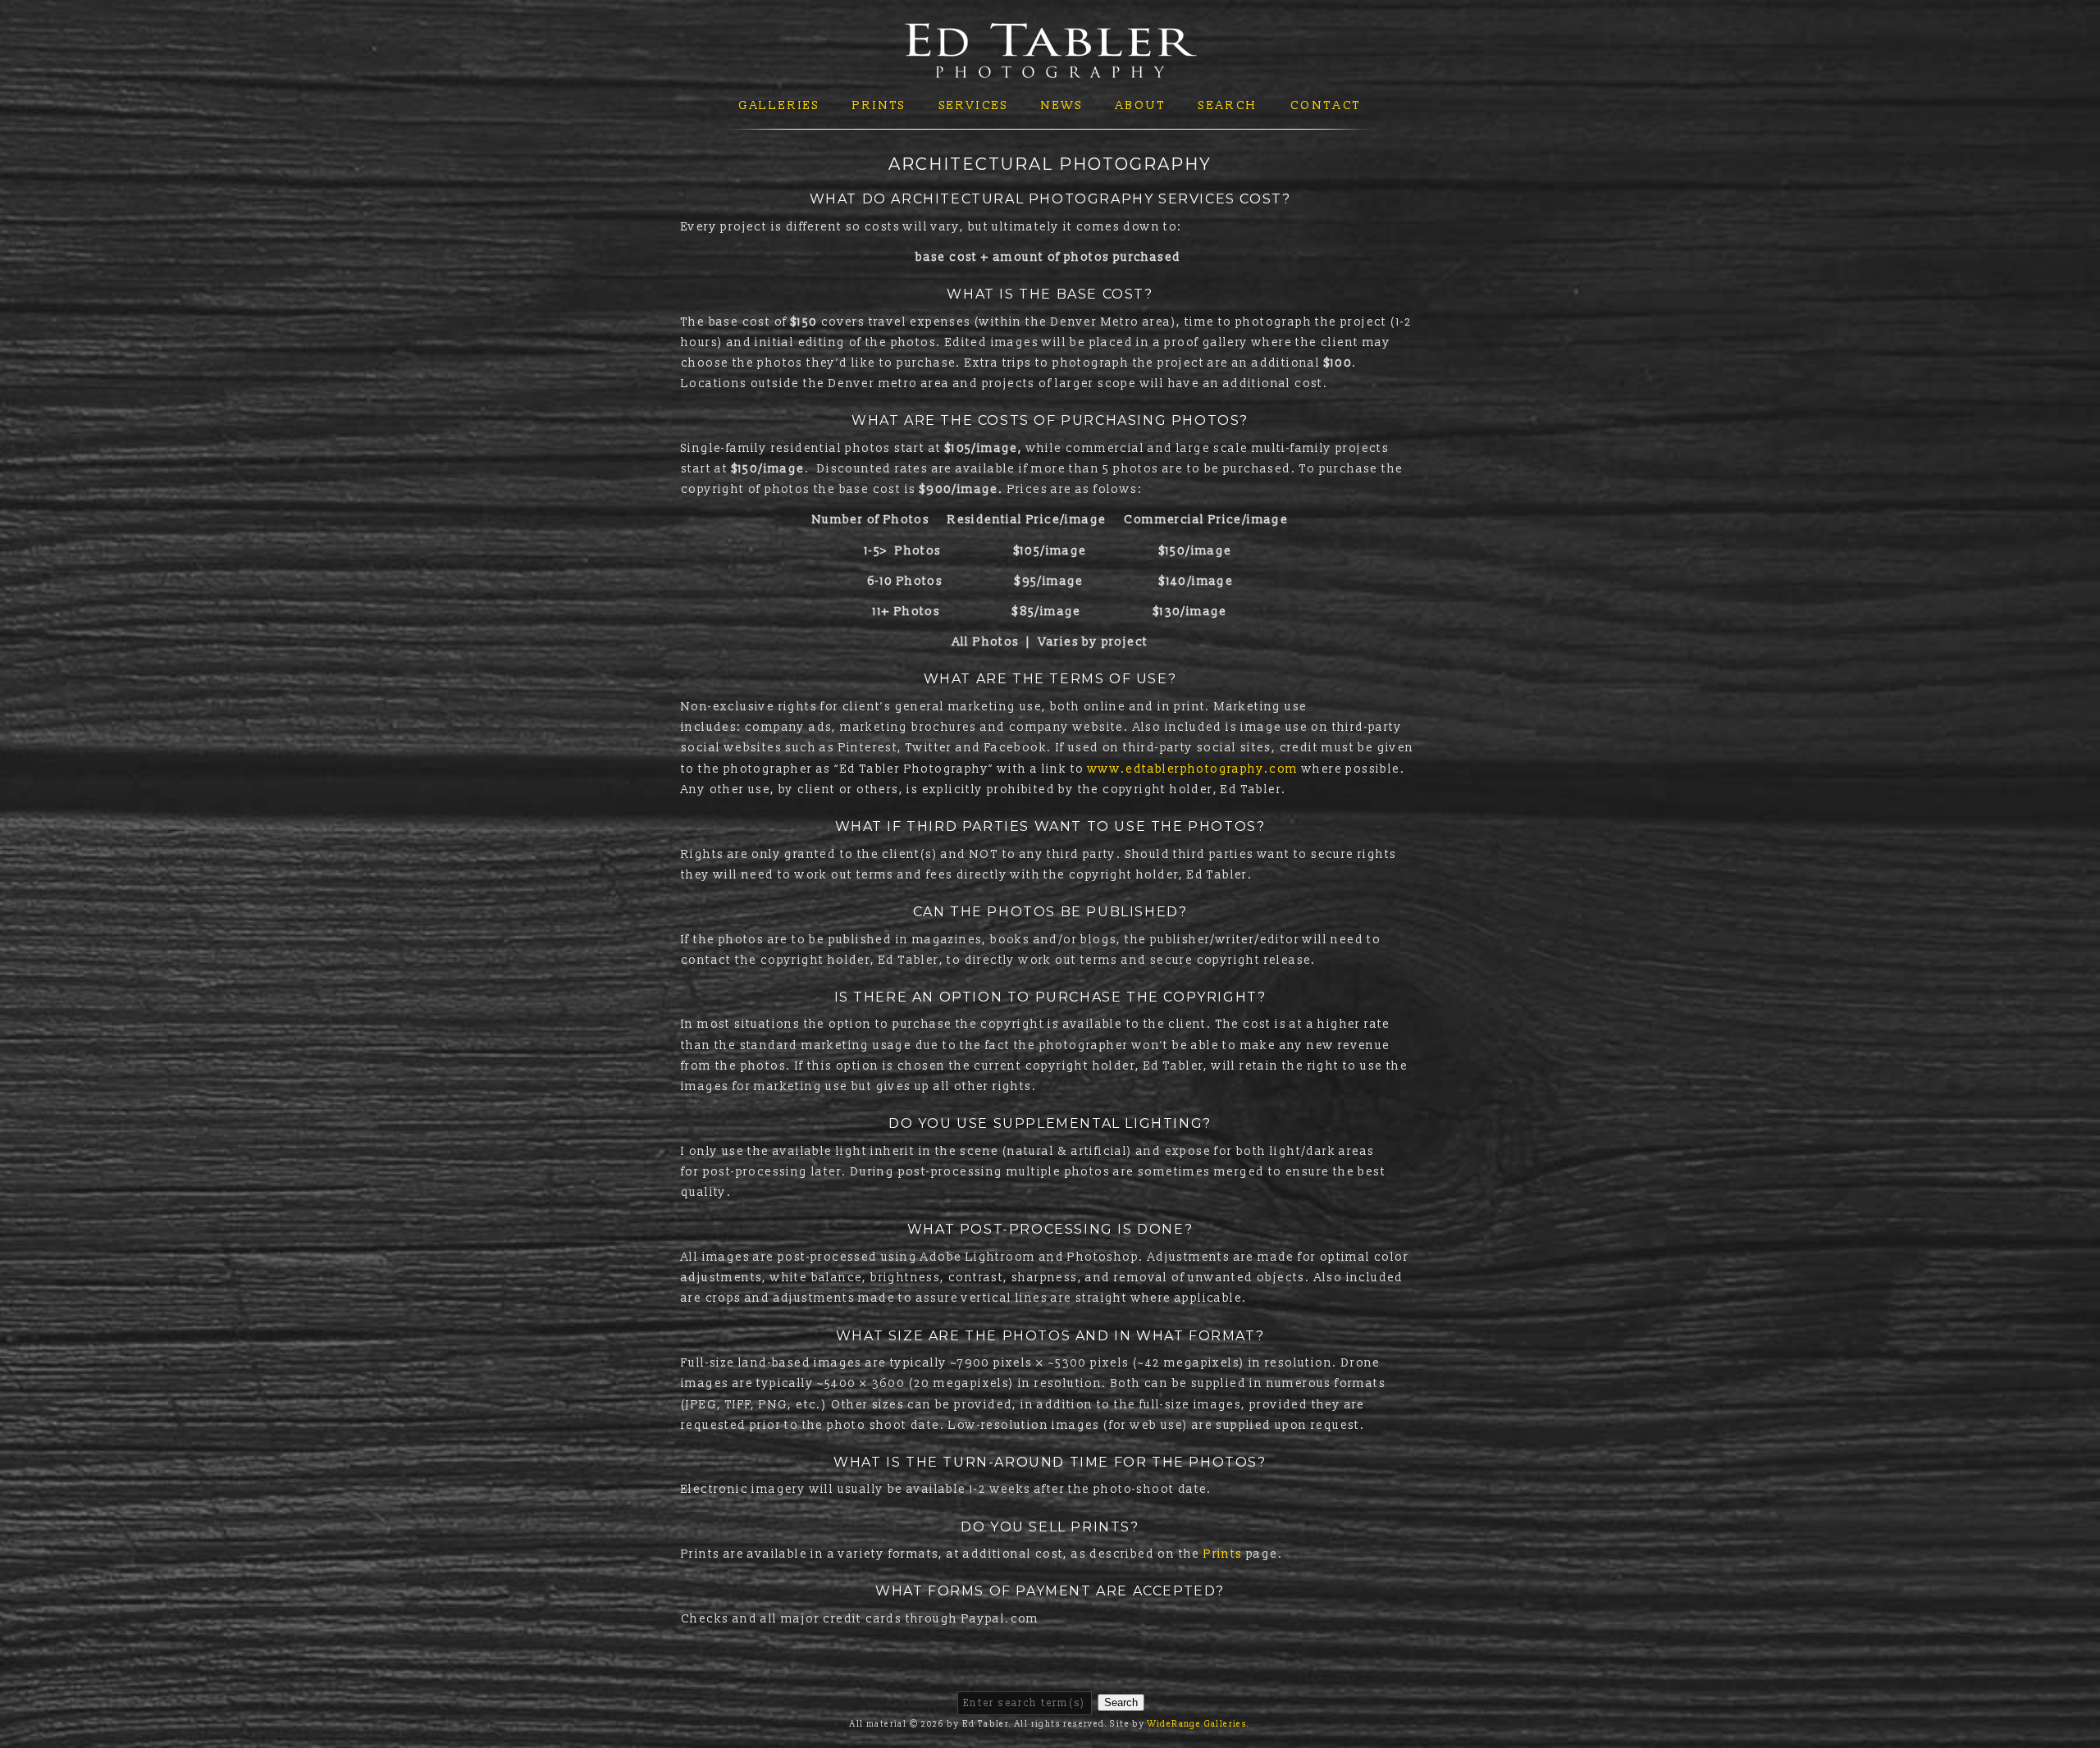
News (1062, 105)
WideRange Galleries (1198, 1724)
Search (1228, 105)
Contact (1326, 105)
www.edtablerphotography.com (1193, 769)
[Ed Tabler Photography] (1050, 68)
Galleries (779, 105)
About (1141, 105)
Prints (879, 105)
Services (974, 105)
